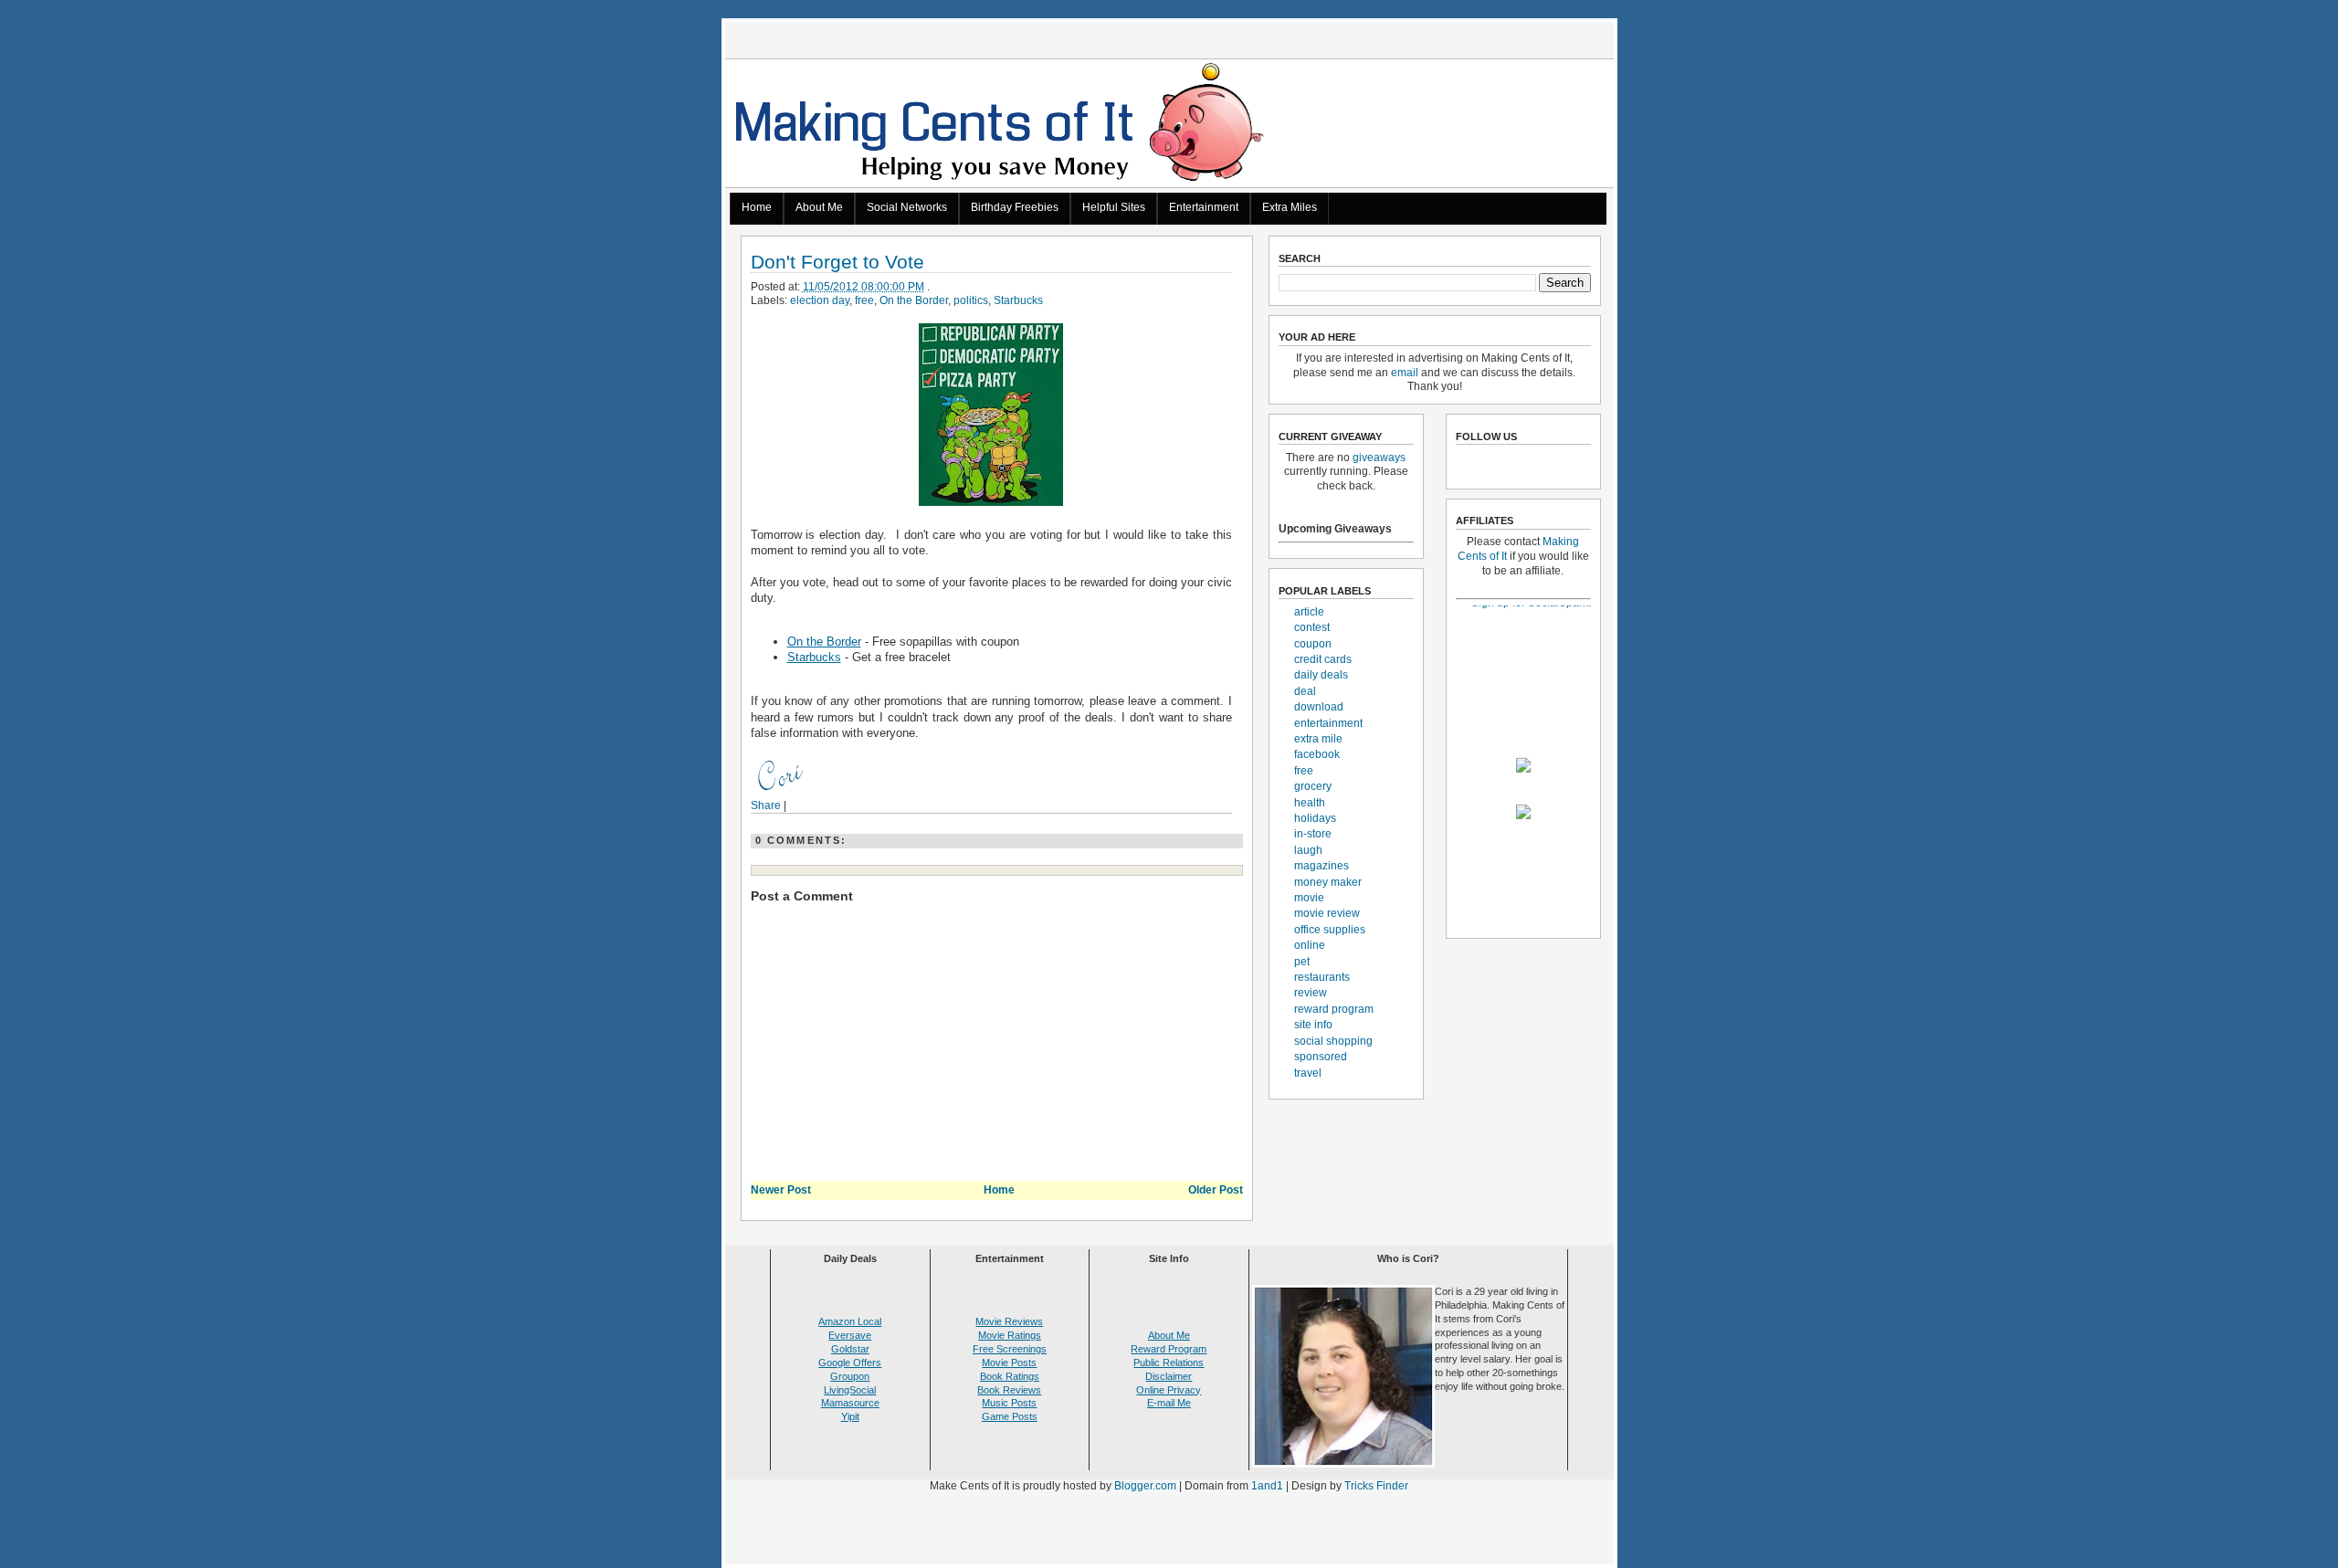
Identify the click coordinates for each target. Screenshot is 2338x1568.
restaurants (1322, 977)
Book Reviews (1009, 1390)
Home (757, 207)
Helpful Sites (1114, 207)
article (1309, 612)
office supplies (1330, 930)
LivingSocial (850, 1390)
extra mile (1318, 739)
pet (1302, 962)
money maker (1328, 882)
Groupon (850, 1376)
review (1311, 993)
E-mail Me (1169, 1403)
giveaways (1379, 458)
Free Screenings (1010, 1349)
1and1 (1267, 1486)
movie (1309, 898)
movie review (1327, 913)
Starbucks (1018, 300)
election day (820, 300)
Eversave (850, 1335)
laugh (1308, 850)
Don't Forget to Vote (837, 263)
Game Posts (1010, 1416)
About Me (819, 207)
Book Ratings (1010, 1376)
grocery (1313, 786)
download (1319, 707)
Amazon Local (850, 1321)
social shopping (1333, 1041)
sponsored (1321, 1057)
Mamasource (850, 1403)
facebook (1317, 754)
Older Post (1216, 1190)
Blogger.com (1145, 1486)
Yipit (850, 1416)
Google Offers (850, 1363)
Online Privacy (1169, 1390)
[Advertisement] (1169, 1532)
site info (1313, 1025)
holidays (1315, 818)
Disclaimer (1169, 1376)
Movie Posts (1009, 1363)
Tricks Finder (1376, 1486)
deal (1305, 691)
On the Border (914, 300)
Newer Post (781, 1190)
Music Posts (1009, 1403)
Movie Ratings (1010, 1335)
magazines (1322, 866)
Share (766, 805)
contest (1312, 627)
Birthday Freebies (1015, 207)
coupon (1313, 644)
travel (1308, 1073)
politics (971, 300)
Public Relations (1169, 1363)
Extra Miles (1290, 207)
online (1310, 945)
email (1405, 373)
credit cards (1323, 659)
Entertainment (1204, 207)
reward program (1334, 1009)
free (864, 300)
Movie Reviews (1009, 1321)
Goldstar (850, 1349)
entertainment (1328, 723)
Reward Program (1169, 1349)
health (1310, 803)
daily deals (1321, 675)
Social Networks (907, 207)
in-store (1313, 834)
